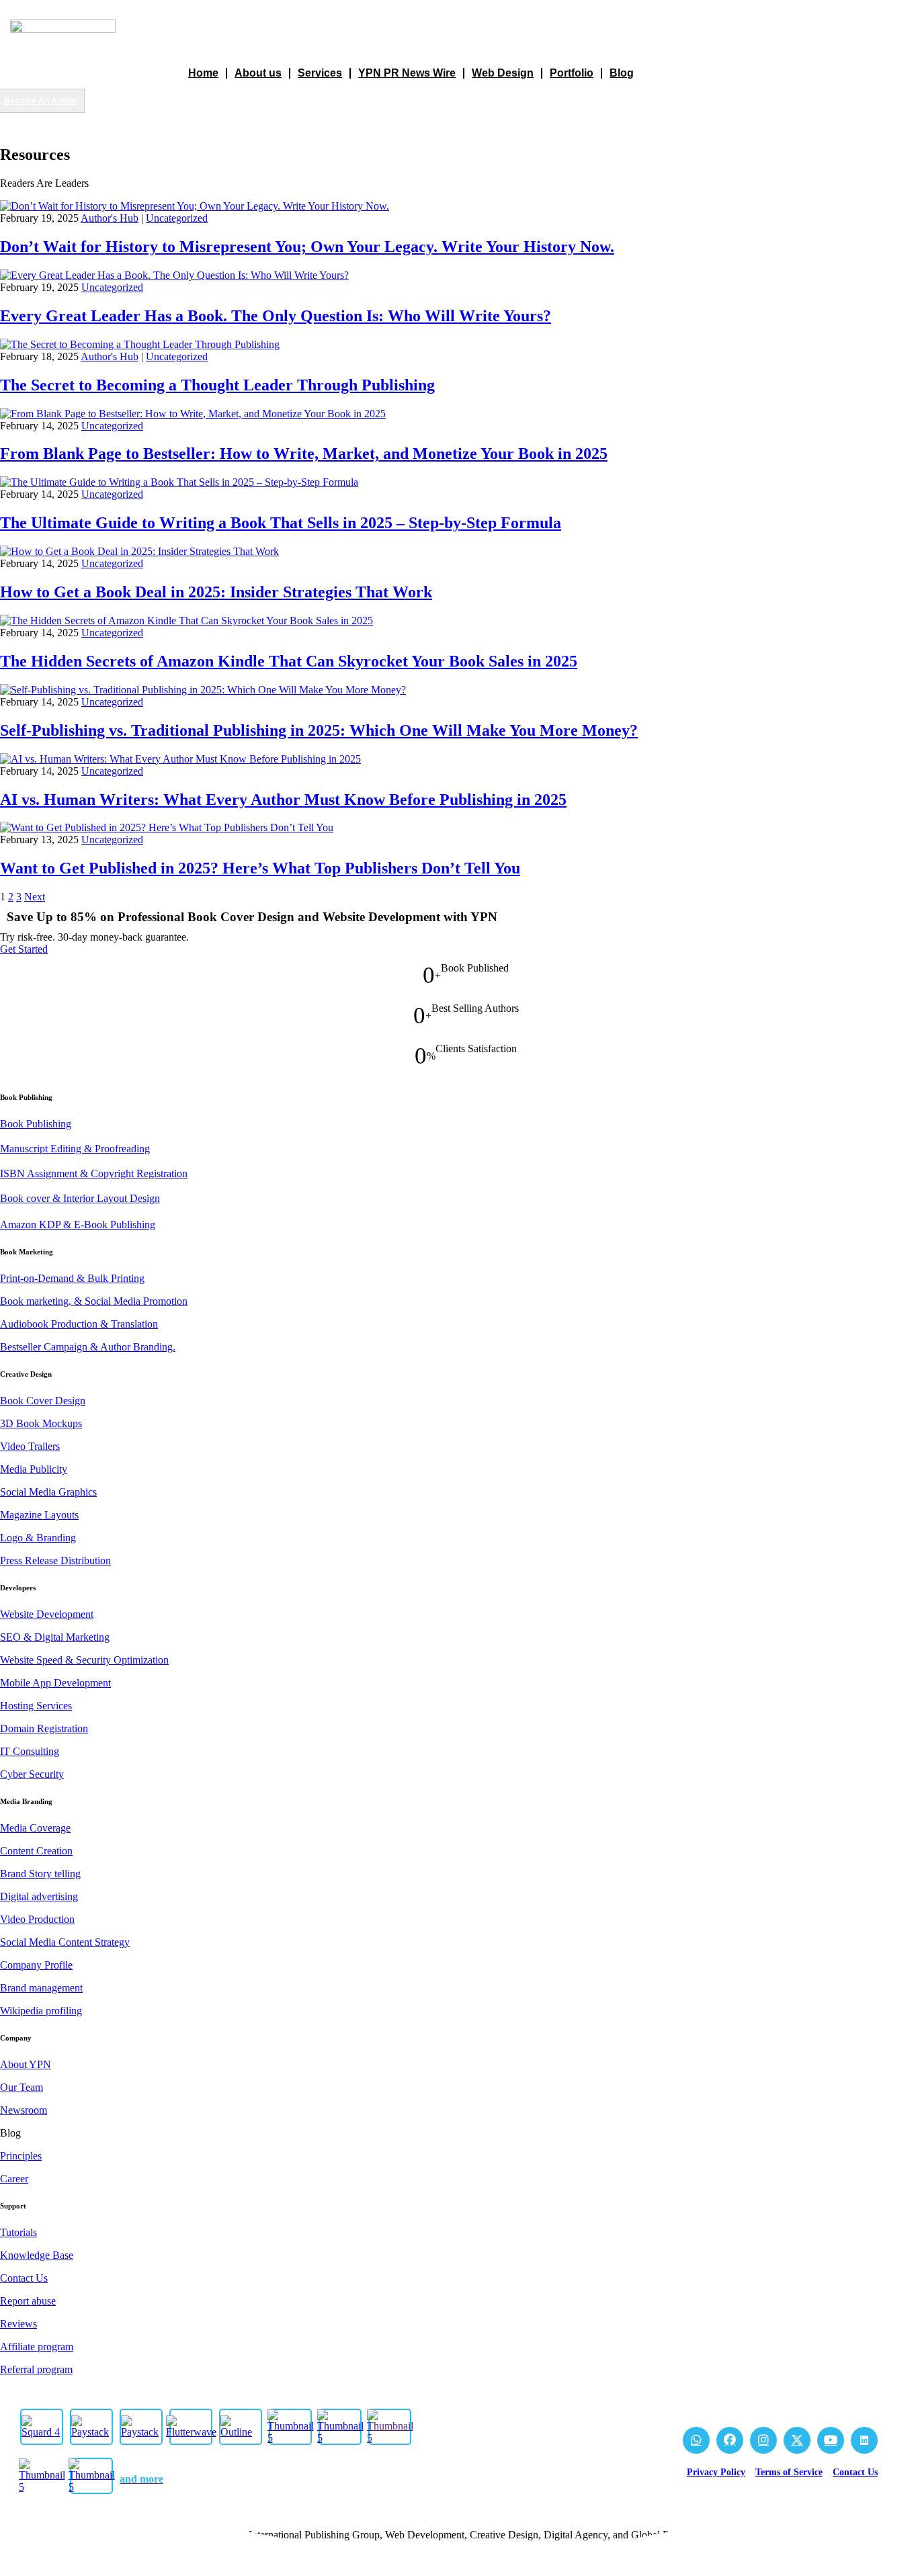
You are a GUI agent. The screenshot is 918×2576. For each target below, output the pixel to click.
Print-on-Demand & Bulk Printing (72, 1278)
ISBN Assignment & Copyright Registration (94, 1173)
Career (14, 2179)
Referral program (36, 2369)
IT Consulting (30, 1751)
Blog (622, 73)
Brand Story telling (40, 1874)
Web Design (503, 73)
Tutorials (18, 2232)
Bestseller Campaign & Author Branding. (88, 1347)
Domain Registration (44, 1728)
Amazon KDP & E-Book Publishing (78, 1225)
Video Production (37, 1919)
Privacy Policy (716, 2472)
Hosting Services (36, 1706)
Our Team (22, 2087)
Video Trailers (30, 1446)
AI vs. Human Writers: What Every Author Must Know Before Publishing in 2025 (283, 800)
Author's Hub (110, 218)
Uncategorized (177, 218)
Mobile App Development (55, 1683)
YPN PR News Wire (407, 73)
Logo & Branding (38, 1538)
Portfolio (572, 73)
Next (35, 897)
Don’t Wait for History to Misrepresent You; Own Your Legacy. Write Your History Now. (307, 247)
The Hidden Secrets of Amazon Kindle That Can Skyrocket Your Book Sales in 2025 (289, 661)
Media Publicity (34, 1469)
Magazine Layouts (39, 1515)
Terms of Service (789, 2472)
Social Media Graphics (48, 1492)
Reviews (18, 2324)
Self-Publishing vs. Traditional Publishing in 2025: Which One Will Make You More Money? (319, 730)
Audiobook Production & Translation (79, 1324)
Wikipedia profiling (41, 2011)
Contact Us (24, 2278)
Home (203, 73)
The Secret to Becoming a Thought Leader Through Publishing (217, 385)
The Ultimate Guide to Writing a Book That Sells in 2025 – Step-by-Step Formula (281, 523)
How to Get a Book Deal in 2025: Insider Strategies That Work (216, 592)
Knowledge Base (37, 2255)
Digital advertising (39, 1896)
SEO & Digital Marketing (55, 1637)
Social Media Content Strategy (65, 1942)
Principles (21, 2156)
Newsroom (24, 2110)
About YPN (26, 2064)
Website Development (47, 1614)
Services (320, 73)
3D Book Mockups (41, 1423)
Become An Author (41, 101)
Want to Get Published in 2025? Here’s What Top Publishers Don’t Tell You (260, 868)
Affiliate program (37, 2347)
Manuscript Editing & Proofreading (75, 1149)
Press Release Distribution (55, 1560)
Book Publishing (36, 1124)
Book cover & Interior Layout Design (80, 1198)
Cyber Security (32, 1774)
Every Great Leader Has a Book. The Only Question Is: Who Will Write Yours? (276, 316)
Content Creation (36, 1851)
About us (258, 73)
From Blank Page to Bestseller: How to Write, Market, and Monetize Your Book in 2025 (304, 454)
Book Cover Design (43, 1401)
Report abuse (28, 2301)
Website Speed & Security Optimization (84, 1660)
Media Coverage (35, 1828)
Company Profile (36, 1965)
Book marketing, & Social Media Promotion (94, 1301)
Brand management (41, 1988)
